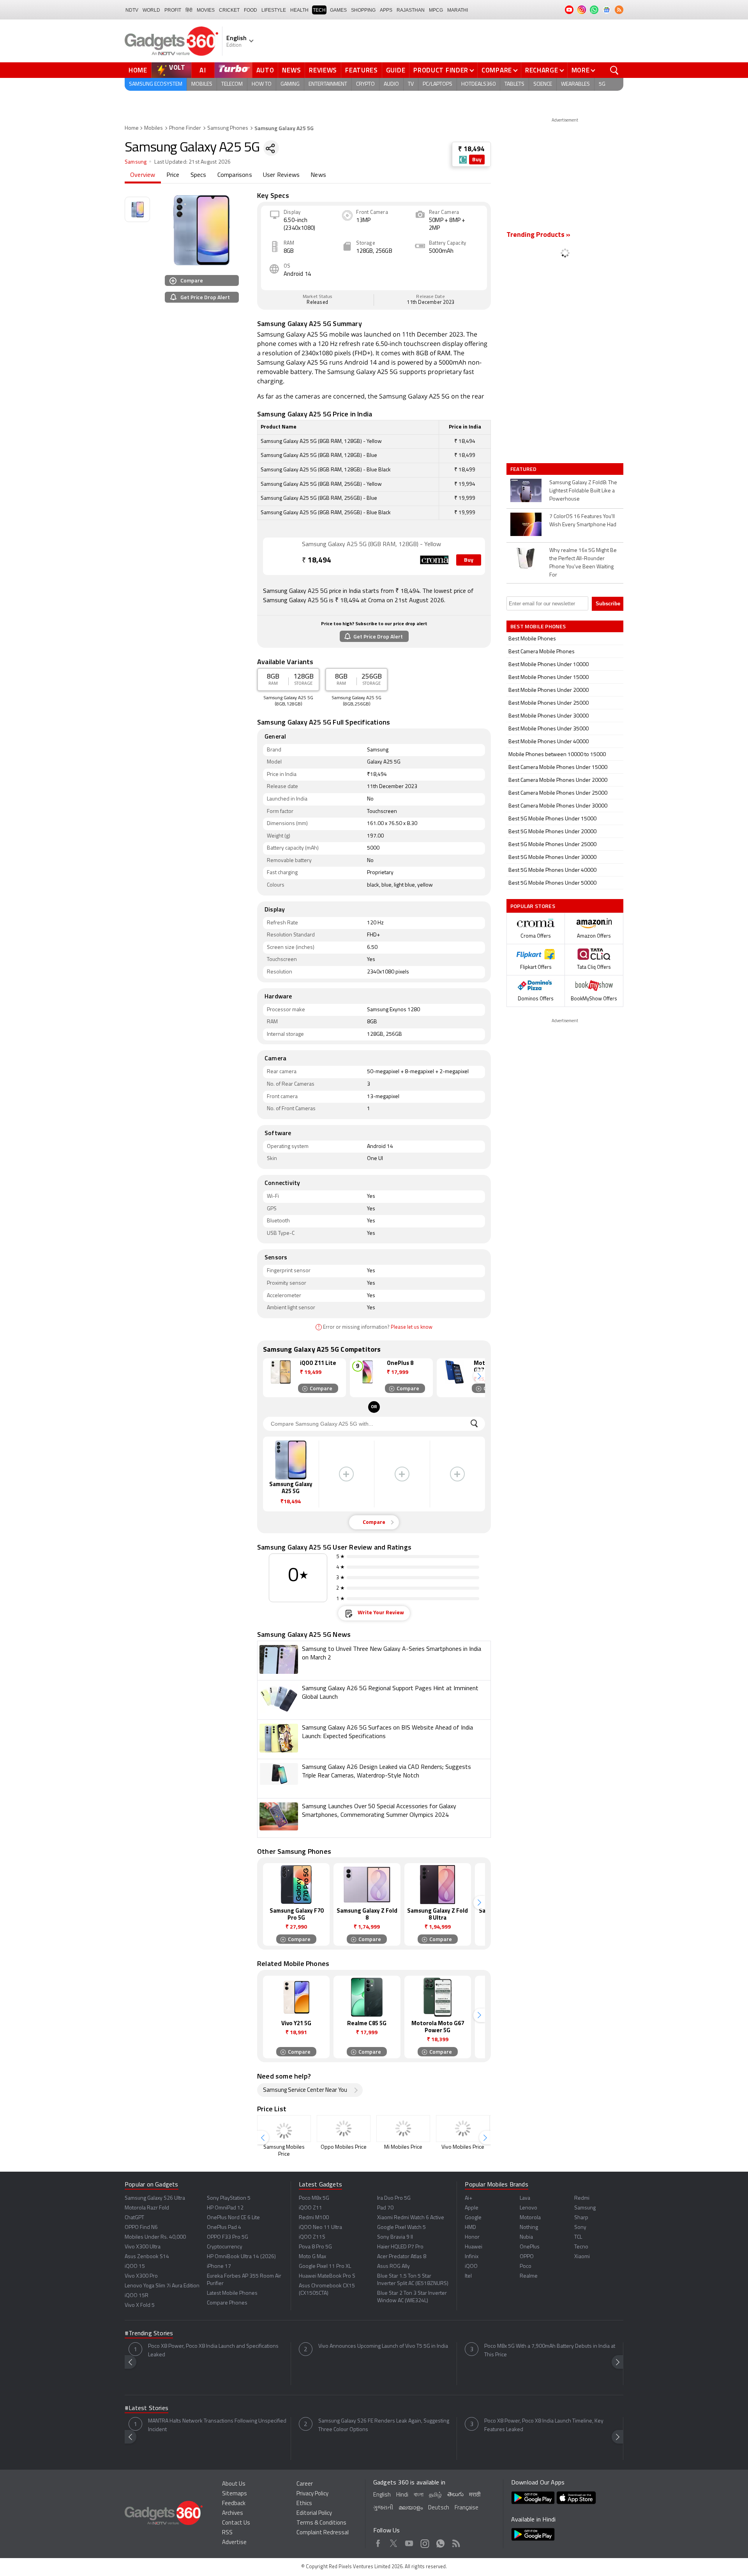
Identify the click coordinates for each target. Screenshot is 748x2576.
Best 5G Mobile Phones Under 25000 (552, 845)
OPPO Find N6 (141, 2228)
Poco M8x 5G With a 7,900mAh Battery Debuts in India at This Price (550, 2351)
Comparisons (235, 175)
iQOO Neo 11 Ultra (320, 2228)
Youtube (409, 2542)
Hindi (402, 2495)
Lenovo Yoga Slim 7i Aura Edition (162, 2286)
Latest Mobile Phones (232, 2293)
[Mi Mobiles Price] (403, 2129)
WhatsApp (440, 2542)
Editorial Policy (314, 2513)
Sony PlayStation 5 (229, 2198)
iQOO (471, 2267)
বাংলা (419, 2495)
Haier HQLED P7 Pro (400, 2247)
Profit (173, 10)
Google (473, 2218)
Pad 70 (385, 2208)
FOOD (251, 10)
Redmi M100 (314, 2218)
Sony (580, 2228)
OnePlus (530, 2247)
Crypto (365, 84)
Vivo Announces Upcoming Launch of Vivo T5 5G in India (383, 2346)
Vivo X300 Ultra (143, 2247)
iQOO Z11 (310, 2208)
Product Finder (441, 70)
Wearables (575, 84)
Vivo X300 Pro (141, 2276)
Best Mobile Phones (532, 639)
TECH (319, 10)
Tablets (514, 84)
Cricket (229, 10)
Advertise (234, 2543)
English (382, 2495)
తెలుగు (455, 2495)
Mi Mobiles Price (403, 2147)
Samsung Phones (228, 128)
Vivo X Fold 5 (140, 2305)
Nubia (526, 2237)
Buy (477, 160)
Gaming (290, 84)
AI (203, 70)
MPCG (436, 10)
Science (543, 84)
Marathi (458, 10)
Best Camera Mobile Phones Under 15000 (558, 768)
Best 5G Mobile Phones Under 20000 (552, 832)
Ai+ (468, 2198)
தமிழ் (435, 2495)
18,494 (317, 561)
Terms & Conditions (321, 2523)
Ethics (304, 2504)
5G (602, 84)
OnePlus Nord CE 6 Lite (233, 2218)
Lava (525, 2198)
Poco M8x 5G (314, 2198)
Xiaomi (582, 2257)
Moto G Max (312, 2257)
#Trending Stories (149, 2334)
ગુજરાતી (383, 2508)
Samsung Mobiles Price (284, 2151)
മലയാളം (411, 2508)
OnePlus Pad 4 (224, 2228)
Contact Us (236, 2523)
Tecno (581, 2247)
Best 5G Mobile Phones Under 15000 (552, 819)
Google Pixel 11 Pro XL (325, 2267)
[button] (479, 1376)
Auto (265, 70)
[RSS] (619, 10)
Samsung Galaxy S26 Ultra (155, 2198)
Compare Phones (227, 2303)
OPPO (527, 2257)
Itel (468, 2276)
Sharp (581, 2218)
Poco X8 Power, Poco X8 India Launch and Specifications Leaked (213, 2351)
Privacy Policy (312, 2494)
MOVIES (206, 10)
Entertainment (328, 84)
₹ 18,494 (471, 149)
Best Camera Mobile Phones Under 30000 (558, 806)
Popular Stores (533, 906)
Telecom (232, 84)
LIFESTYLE (274, 10)
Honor (472, 2237)
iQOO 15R (137, 2296)
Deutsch (439, 2508)
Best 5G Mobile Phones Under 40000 (552, 870)
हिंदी (189, 10)
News (291, 70)
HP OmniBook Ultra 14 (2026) (241, 2257)
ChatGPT (134, 2218)
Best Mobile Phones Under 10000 (549, 665)
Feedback (234, 2504)
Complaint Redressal (323, 2533)
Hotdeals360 (478, 84)
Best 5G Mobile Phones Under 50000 (552, 883)
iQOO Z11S (312, 2237)
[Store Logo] (463, 160)
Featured (524, 469)
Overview (143, 175)
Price (173, 175)
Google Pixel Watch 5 (401, 2228)
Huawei (474, 2247)
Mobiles (202, 84)
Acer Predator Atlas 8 (402, 2257)
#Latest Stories (146, 2408)
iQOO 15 (135, 2267)
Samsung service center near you (305, 2090)
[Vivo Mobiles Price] (463, 2129)
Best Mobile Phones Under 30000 (549, 716)
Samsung (136, 162)
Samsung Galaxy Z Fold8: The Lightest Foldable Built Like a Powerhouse (583, 491)
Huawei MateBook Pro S (327, 2276)
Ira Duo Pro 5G (394, 2198)
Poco (526, 2267)
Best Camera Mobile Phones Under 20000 (558, 780)
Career (305, 2484)
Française (467, 2508)
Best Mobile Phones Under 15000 (549, 678)
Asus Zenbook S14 (147, 2257)
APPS (386, 10)
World (151, 10)
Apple (472, 2208)
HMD (470, 2228)
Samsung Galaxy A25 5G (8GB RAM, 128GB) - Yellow (371, 545)
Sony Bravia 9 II (395, 2237)
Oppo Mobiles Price (344, 2147)
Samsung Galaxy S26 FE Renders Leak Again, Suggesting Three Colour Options (384, 2425)
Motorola (530, 2218)
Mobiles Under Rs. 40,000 (155, 2237)
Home (138, 70)
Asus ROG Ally (393, 2267)
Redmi (582, 2198)
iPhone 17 (219, 2267)
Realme (529, 2276)
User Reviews (281, 175)
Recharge (542, 70)
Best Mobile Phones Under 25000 (549, 703)
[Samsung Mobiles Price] (284, 2129)
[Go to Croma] (282, 556)
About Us (234, 2484)
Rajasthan (411, 10)
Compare (497, 70)
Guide (396, 70)
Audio (391, 84)
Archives (233, 2513)
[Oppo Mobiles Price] (344, 2129)
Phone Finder (185, 128)
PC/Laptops (438, 84)
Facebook (378, 2542)
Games (338, 10)
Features (362, 70)
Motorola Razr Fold (147, 2208)
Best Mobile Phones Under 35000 (549, 729)
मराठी (475, 2495)
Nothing (529, 2228)
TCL (578, 2237)
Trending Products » (538, 235)
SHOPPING (363, 10)
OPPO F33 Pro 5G (228, 2237)
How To (262, 84)
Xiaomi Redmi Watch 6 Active (411, 2218)
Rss (456, 2542)
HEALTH (299, 10)
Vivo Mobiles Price (463, 2147)
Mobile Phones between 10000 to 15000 (557, 755)
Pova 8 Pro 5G (315, 2247)
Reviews (323, 70)
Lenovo (528, 2208)
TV (411, 84)
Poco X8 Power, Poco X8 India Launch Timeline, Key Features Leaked (544, 2425)
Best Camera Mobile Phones (542, 652)
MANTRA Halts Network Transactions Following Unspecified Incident (217, 2425)
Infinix (472, 2257)
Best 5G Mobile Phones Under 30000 (552, 858)
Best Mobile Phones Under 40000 (549, 742)
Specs (198, 175)
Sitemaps (235, 2494)
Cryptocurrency (225, 2247)
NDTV (132, 10)
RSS (227, 2533)
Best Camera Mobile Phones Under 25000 (558, 793)
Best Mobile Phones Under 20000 (549, 690)
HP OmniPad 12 (225, 2208)
